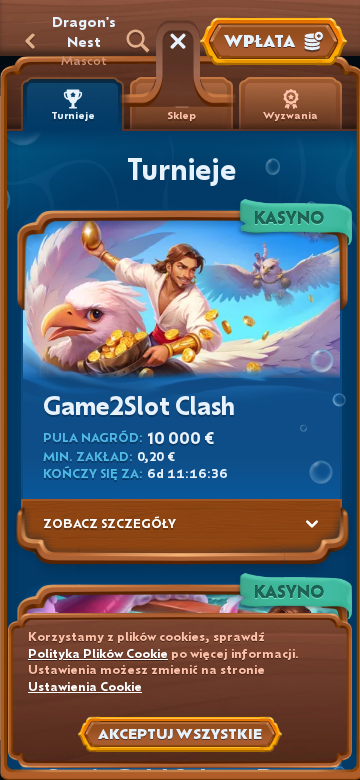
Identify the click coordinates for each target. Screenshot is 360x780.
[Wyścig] (178, 41)
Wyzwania (290, 115)
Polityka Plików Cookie (98, 653)
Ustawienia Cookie (85, 687)
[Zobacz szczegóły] (312, 524)
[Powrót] (30, 41)
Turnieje (73, 115)
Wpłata (259, 40)
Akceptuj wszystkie (180, 733)
